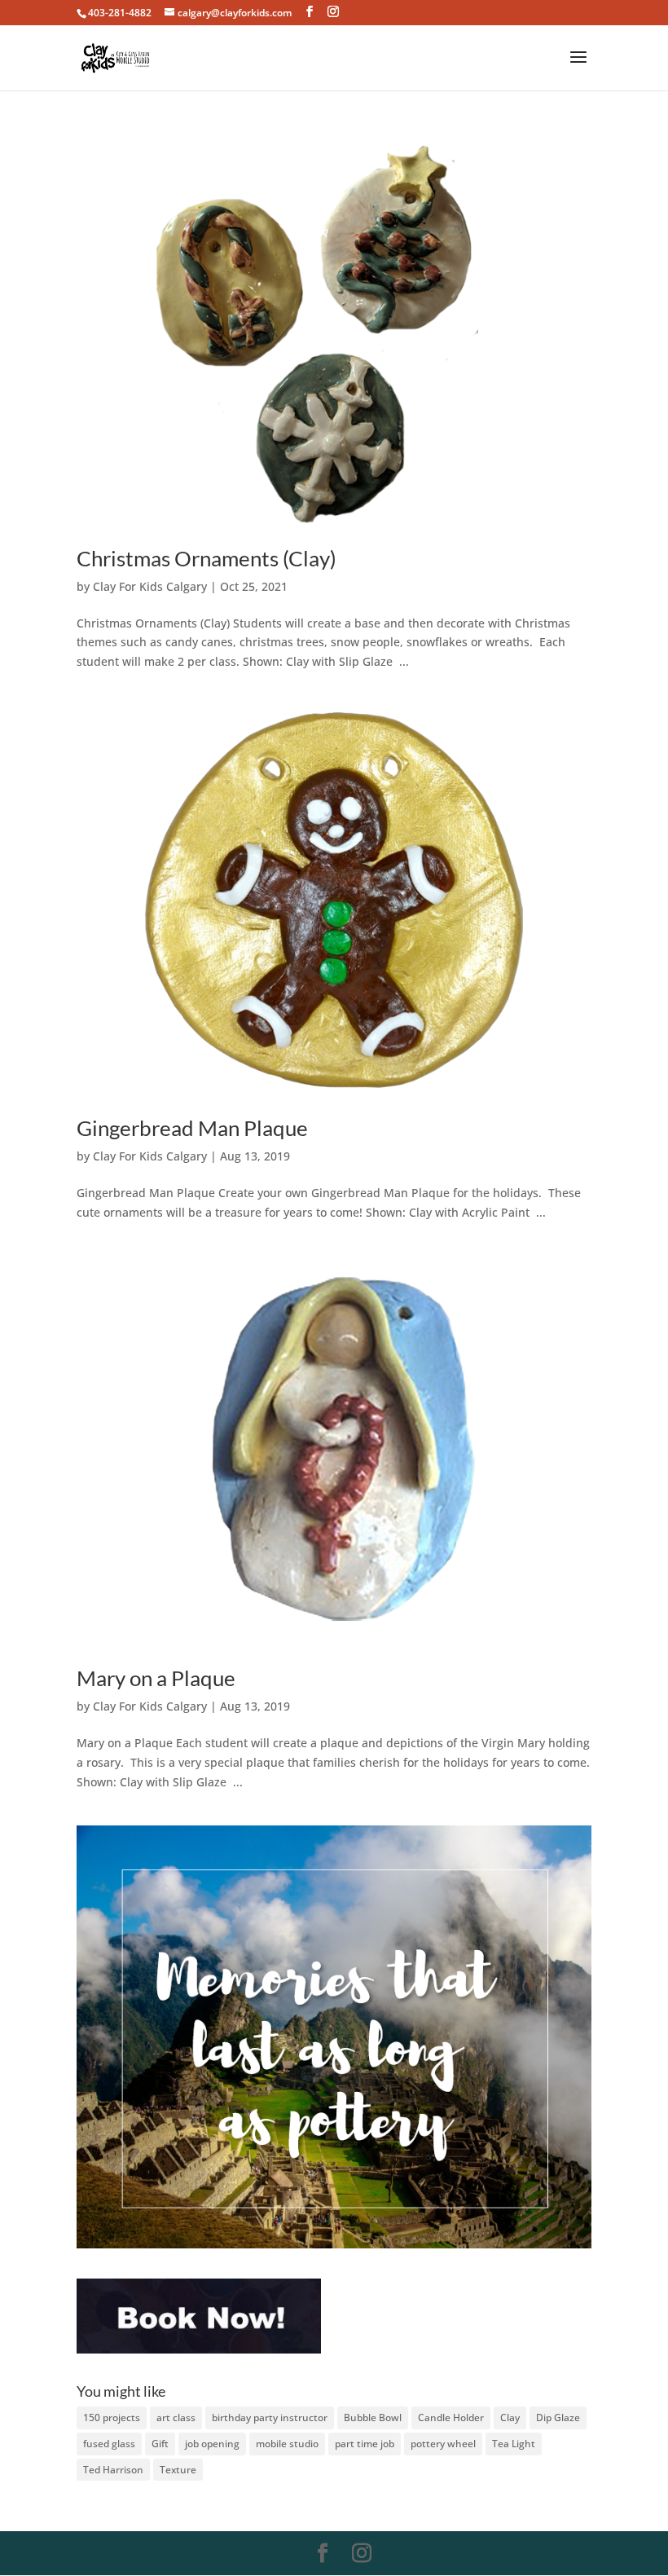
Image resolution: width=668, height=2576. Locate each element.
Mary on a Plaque (156, 1678)
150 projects (112, 2417)
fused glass (109, 2444)
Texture (178, 2470)
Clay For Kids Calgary (150, 586)
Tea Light (514, 2444)
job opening (212, 2444)
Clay (510, 2417)
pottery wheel (443, 2444)
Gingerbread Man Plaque (192, 1128)
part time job (365, 2444)
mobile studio (287, 2444)
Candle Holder (451, 2417)
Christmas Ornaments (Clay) (207, 558)
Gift (160, 2444)
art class (176, 2417)
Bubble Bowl (373, 2417)
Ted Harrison (113, 2470)
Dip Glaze (558, 2417)
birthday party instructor (270, 2417)
